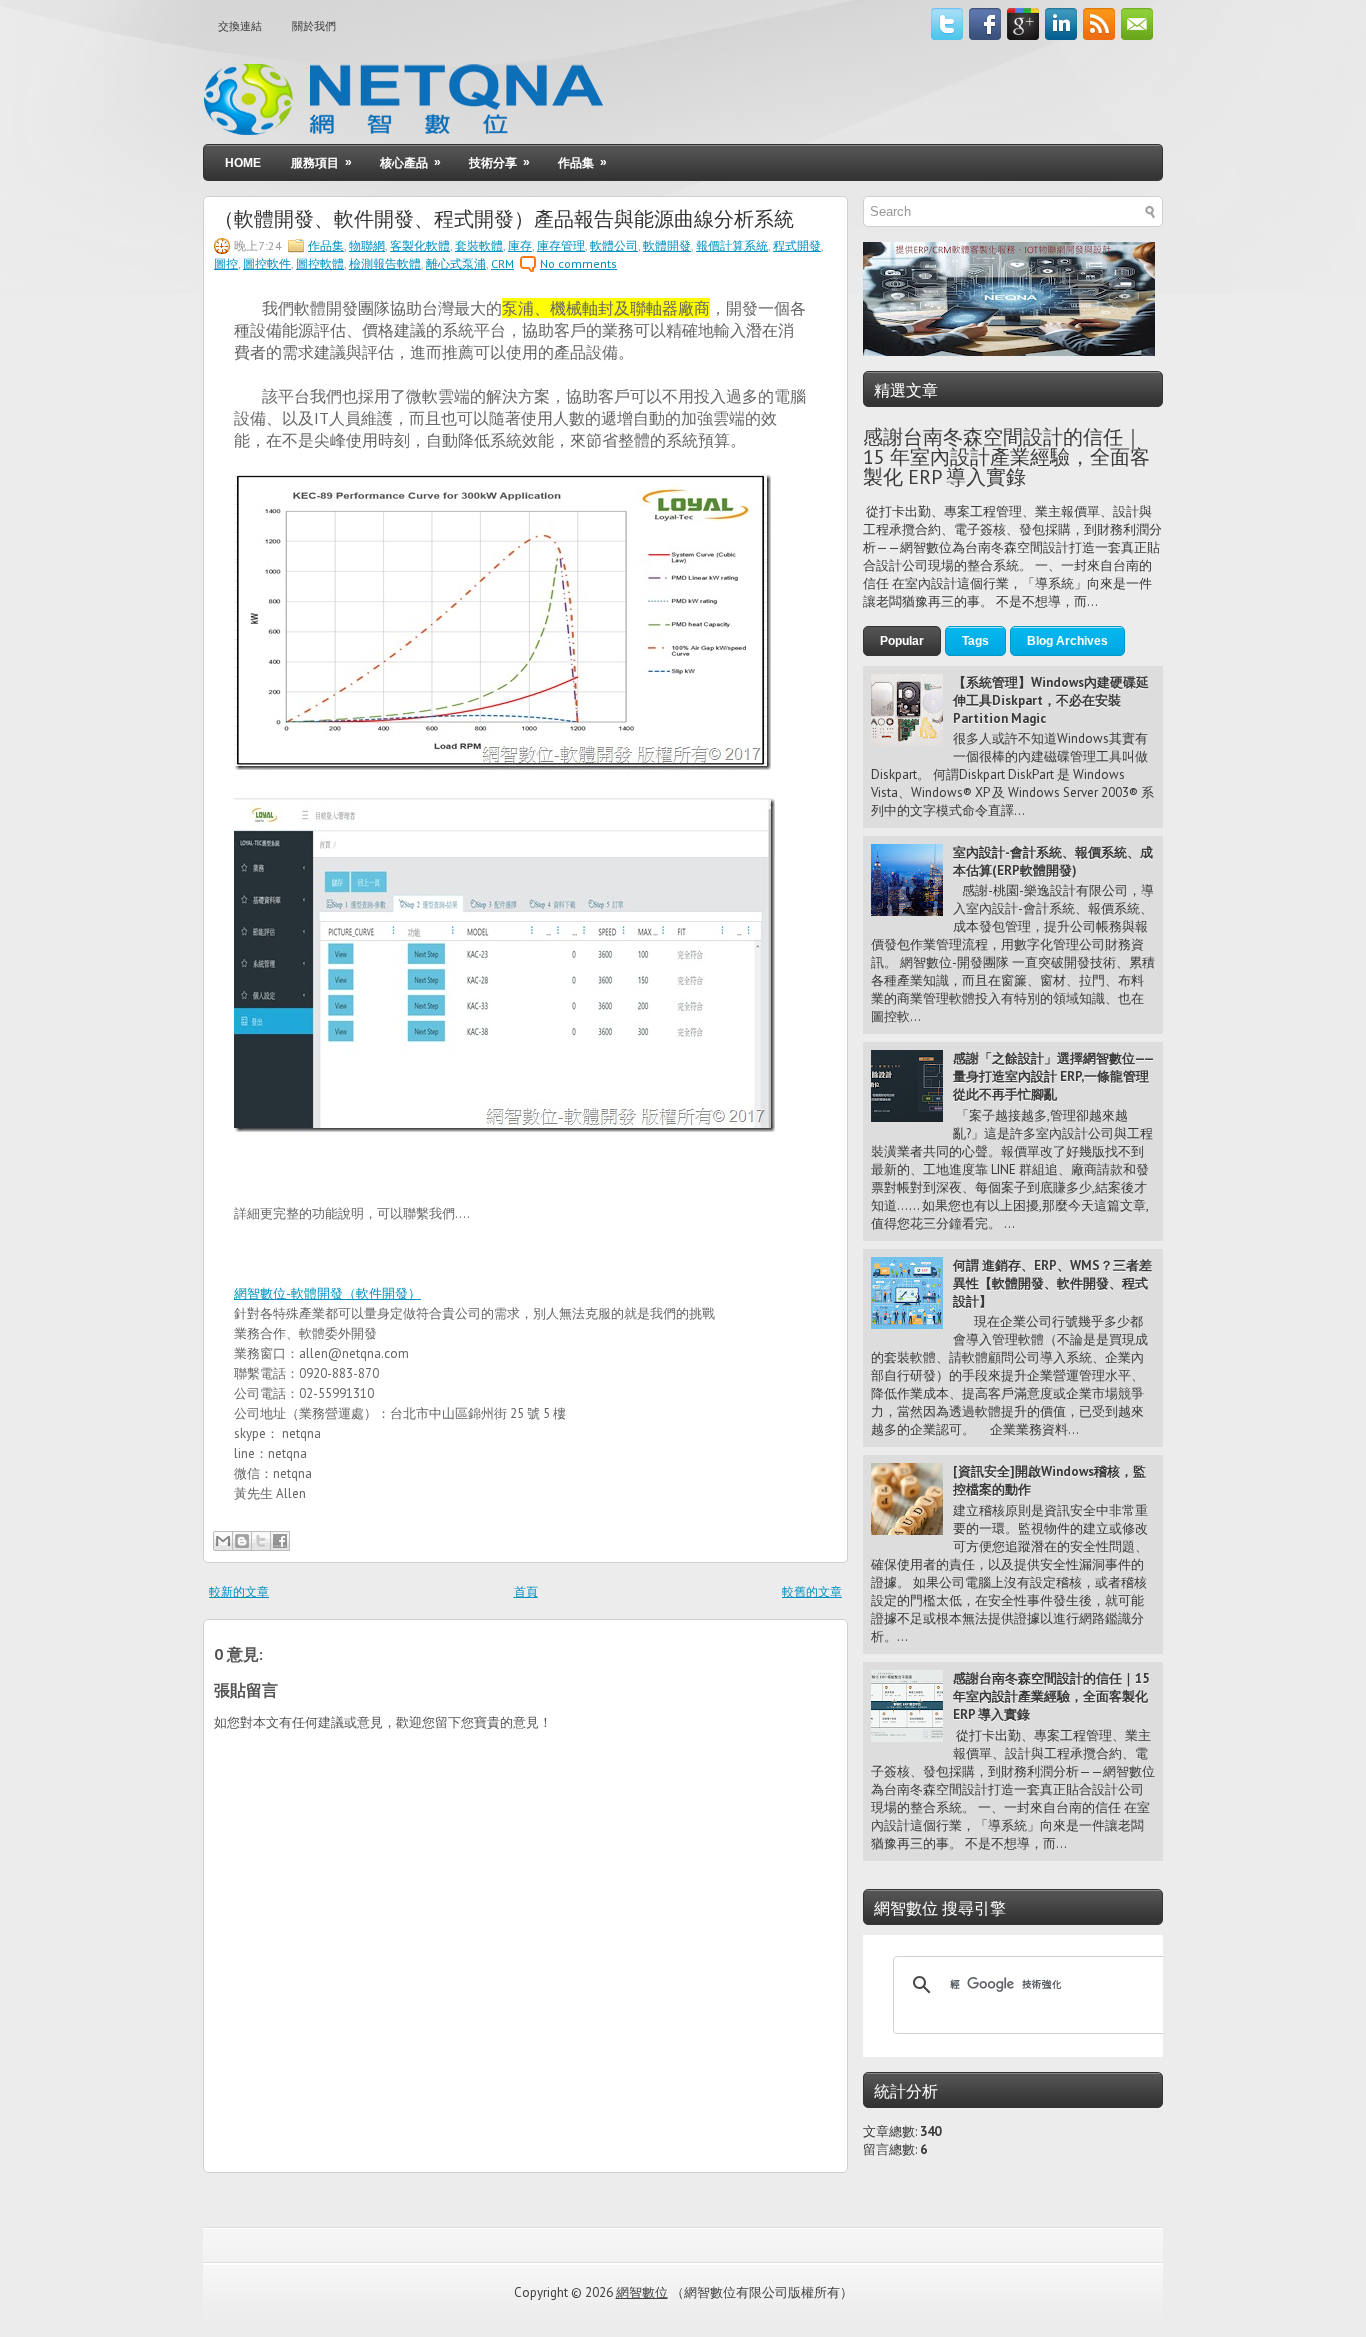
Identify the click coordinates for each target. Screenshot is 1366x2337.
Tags (975, 641)
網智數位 (642, 2292)
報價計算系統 (732, 245)
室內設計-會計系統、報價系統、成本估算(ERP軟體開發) (1053, 861)
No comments (578, 263)
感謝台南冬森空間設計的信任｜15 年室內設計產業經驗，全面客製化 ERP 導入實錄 (1006, 457)
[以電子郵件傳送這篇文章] (223, 1541)
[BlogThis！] (242, 1541)
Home (243, 163)
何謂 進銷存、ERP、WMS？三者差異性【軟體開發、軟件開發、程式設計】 (1052, 1283)
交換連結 (240, 26)
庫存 (520, 245)
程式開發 (797, 245)
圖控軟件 (267, 263)
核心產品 (410, 162)
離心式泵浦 (456, 263)
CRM (502, 263)
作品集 (582, 162)
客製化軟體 (420, 245)
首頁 (526, 1591)
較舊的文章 (812, 1591)
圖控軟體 (320, 263)
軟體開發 (667, 245)
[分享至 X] (261, 1541)
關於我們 (314, 26)
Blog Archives (1067, 641)
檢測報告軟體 (385, 263)
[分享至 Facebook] (280, 1541)
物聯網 (367, 245)
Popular (902, 641)
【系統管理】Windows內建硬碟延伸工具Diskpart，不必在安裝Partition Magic (1051, 700)
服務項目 (321, 162)
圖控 (226, 263)
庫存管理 (561, 245)
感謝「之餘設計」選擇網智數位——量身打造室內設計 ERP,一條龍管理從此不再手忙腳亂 (1053, 1076)
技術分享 (499, 162)
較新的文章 (239, 1591)
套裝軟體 (479, 245)
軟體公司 (614, 245)
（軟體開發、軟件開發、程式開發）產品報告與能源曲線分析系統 (504, 217)
